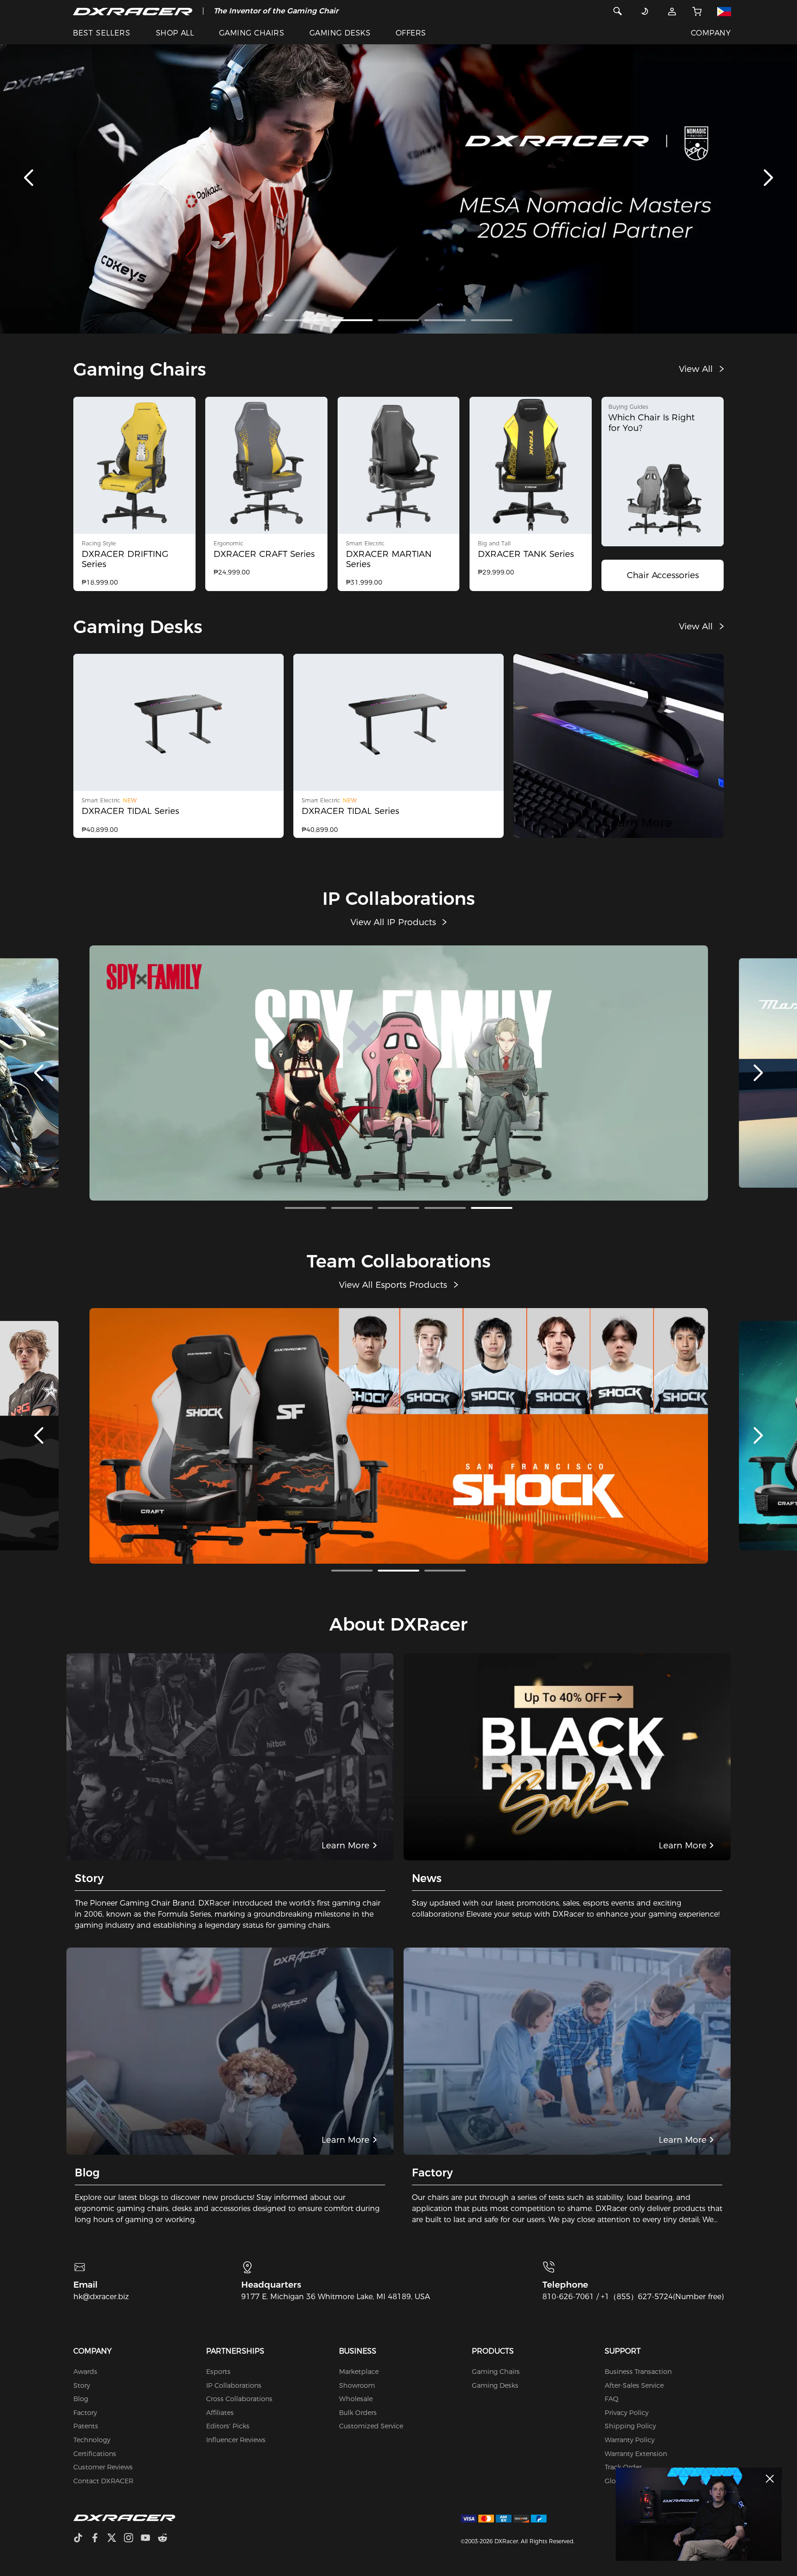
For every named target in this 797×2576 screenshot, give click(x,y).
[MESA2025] (398, 178)
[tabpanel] (398, 178)
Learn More (443, 1119)
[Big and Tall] (531, 465)
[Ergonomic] (266, 465)
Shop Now (352, 1119)
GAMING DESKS (340, 33)
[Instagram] (132, 2539)
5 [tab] (492, 320)
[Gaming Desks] (619, 746)
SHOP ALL (175, 33)
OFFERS (411, 33)
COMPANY (711, 33)
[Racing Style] (134, 465)
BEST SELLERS (102, 33)
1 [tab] (305, 320)
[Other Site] (724, 11)
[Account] (672, 11)
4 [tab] (445, 320)
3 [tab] (398, 320)
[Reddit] (166, 2539)
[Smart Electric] (399, 465)
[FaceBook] (98, 2539)
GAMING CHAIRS (252, 33)
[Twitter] (115, 2539)
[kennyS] (699, 2514)
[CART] (697, 11)
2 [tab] (352, 320)
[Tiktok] (82, 2539)
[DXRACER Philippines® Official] (133, 11)
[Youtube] (149, 2539)
